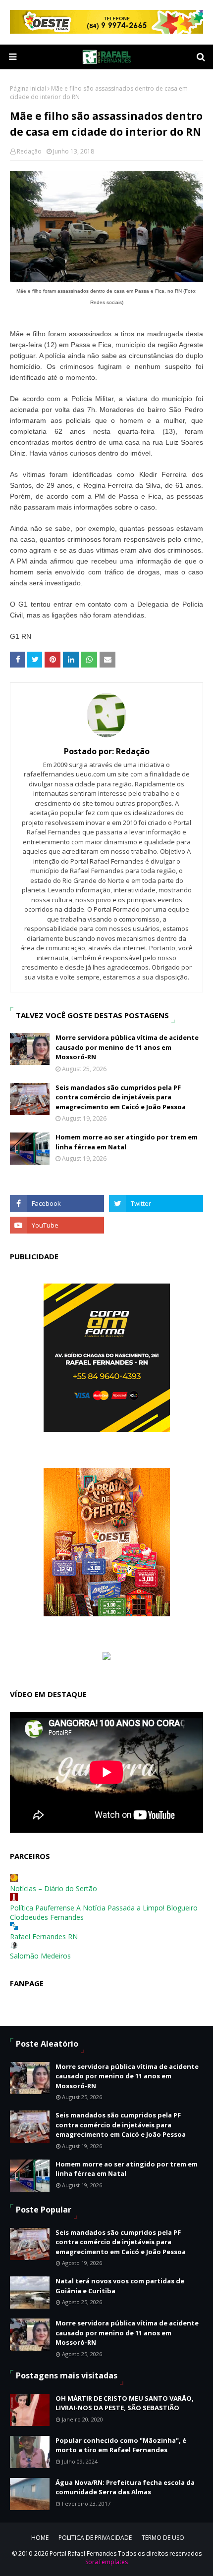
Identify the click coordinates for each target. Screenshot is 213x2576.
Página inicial (28, 88)
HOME (40, 2538)
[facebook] (57, 1203)
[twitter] (156, 1203)
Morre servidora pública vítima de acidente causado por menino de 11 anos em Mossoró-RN (127, 1047)
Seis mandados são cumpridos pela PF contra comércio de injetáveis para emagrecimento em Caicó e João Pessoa (121, 1097)
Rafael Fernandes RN (44, 1936)
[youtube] (57, 1225)
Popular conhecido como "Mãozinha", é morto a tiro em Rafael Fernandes (121, 2445)
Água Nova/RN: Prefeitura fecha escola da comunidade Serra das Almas (125, 2487)
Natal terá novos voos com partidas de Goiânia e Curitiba (120, 2286)
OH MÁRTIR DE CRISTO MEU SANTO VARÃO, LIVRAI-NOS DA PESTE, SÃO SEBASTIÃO (125, 2403)
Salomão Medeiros (40, 1956)
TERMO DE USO (163, 2538)
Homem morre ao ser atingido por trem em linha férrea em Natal (127, 1142)
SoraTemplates (106, 2562)
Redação (29, 151)
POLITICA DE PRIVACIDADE (95, 2538)
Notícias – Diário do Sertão (53, 1888)
